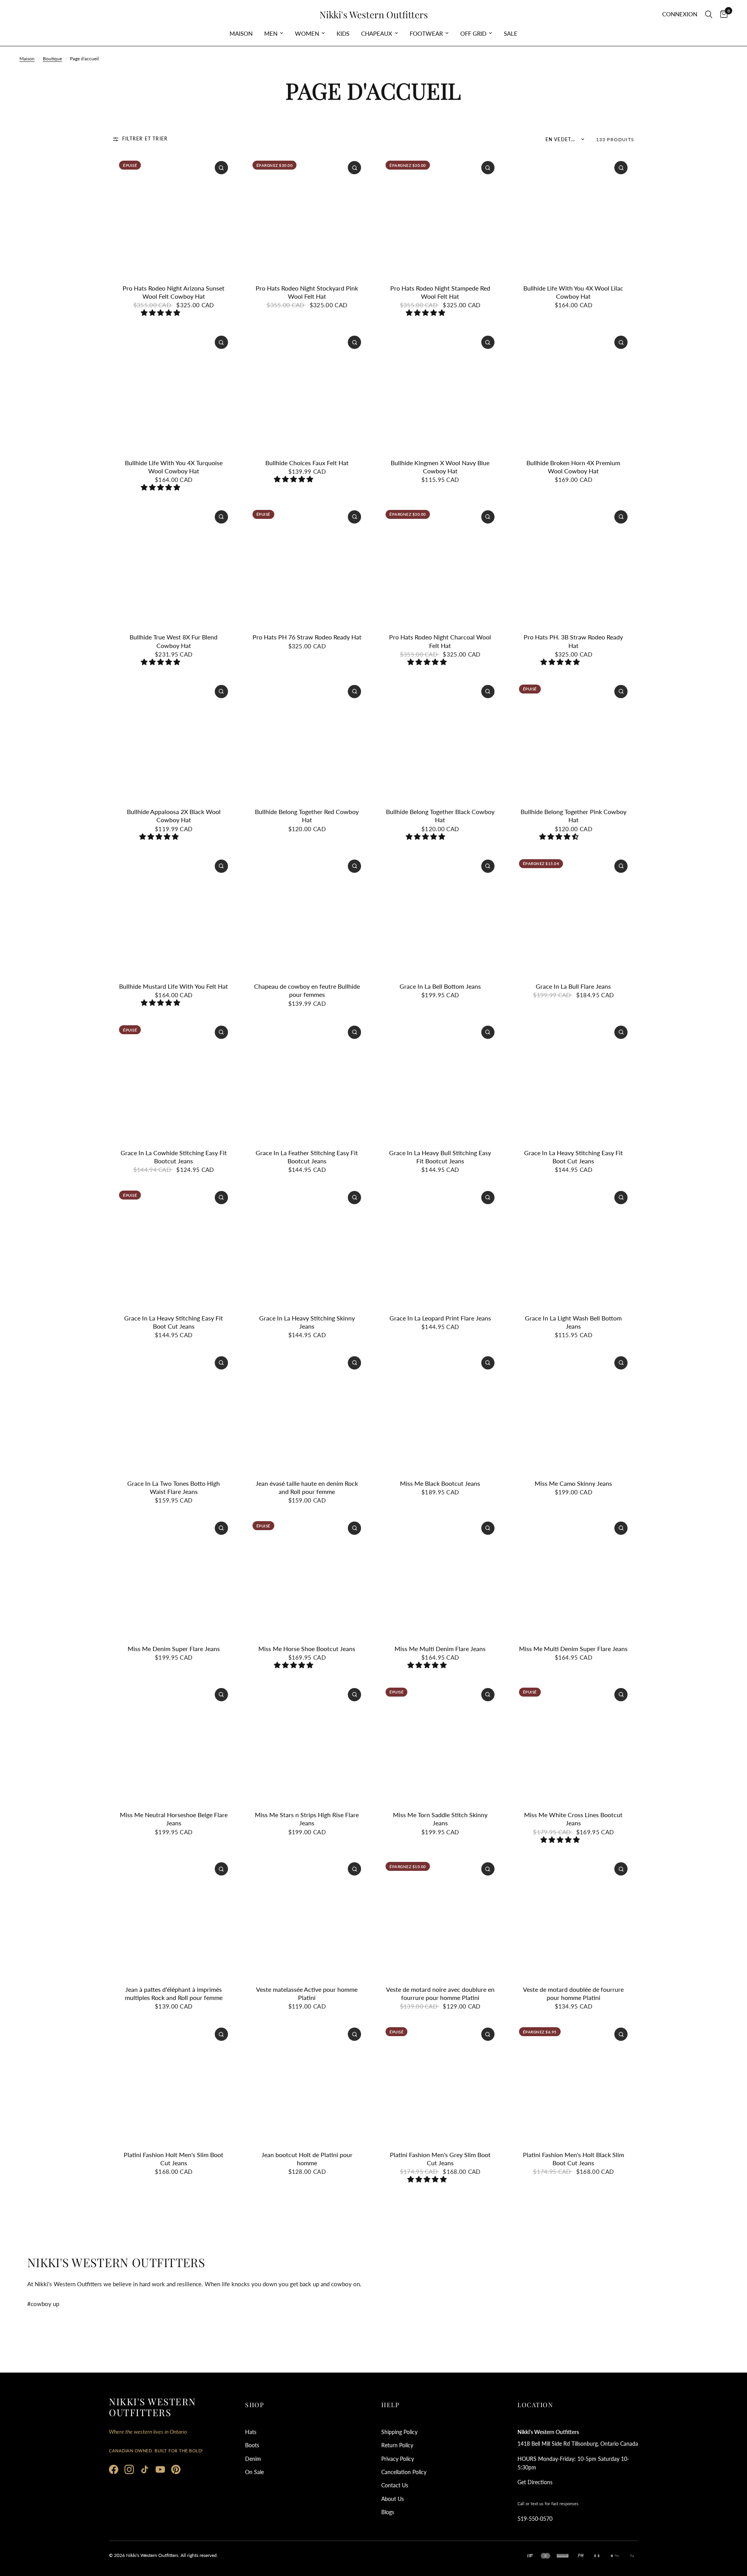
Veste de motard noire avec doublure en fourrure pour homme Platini (440, 1993)
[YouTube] (160, 2469)
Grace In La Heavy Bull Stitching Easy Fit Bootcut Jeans (440, 1157)
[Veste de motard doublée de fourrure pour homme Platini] (574, 1917)
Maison (241, 33)
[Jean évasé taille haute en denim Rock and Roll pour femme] (307, 1411)
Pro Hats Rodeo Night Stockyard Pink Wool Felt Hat (307, 292)
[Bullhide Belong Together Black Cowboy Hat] (440, 739)
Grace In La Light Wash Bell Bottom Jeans (573, 1322)
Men (271, 33)
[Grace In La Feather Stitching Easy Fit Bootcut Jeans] (307, 1080)
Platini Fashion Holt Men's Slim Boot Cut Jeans (174, 2159)
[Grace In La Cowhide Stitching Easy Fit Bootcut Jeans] (174, 1080)
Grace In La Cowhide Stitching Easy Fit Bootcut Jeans (174, 1157)
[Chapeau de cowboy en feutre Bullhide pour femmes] (307, 914)
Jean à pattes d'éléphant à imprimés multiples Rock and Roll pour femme (174, 1993)
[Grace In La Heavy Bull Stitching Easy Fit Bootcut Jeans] (440, 1080)
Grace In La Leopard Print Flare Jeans (440, 1318)
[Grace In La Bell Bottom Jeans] (440, 914)
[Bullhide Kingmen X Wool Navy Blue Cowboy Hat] (440, 390)
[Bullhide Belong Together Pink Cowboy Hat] (574, 739)
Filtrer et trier (145, 139)
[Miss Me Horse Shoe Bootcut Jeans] (307, 1576)
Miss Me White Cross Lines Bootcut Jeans (573, 1819)
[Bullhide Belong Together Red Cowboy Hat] (307, 739)
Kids (343, 33)
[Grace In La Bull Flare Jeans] (574, 914)
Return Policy (397, 2445)
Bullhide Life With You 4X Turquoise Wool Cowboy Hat (174, 467)
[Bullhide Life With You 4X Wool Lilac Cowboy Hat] (574, 215)
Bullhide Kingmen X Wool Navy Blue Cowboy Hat (440, 467)
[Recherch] (709, 14)
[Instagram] (129, 2469)
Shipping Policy (399, 2432)
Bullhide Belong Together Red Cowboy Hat (307, 816)
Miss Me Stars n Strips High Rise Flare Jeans (307, 1819)
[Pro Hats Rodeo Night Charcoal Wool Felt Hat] (440, 565)
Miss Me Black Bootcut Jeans (440, 1483)
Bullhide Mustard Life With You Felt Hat (174, 986)
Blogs (388, 2512)
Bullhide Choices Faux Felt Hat (307, 463)
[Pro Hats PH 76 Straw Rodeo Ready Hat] (307, 565)
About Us (393, 2499)
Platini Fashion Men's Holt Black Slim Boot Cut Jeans (573, 2159)
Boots (252, 2445)
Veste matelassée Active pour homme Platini (307, 1993)
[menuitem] (241, 33)
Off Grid (473, 33)
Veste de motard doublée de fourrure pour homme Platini (573, 1993)
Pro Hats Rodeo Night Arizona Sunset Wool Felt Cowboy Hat (174, 292)
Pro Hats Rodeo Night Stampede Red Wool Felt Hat (440, 292)
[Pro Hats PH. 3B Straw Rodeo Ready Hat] (574, 565)
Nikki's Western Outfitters (374, 14)
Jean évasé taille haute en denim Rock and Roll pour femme (307, 1487)
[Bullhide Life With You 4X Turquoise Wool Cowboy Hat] (174, 390)
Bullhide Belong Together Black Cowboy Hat (440, 816)
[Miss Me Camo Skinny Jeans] (574, 1411)
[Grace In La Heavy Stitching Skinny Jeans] (307, 1245)
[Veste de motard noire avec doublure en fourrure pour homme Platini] (440, 1917)
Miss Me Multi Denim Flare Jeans (440, 1649)
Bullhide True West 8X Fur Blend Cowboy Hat (174, 641)
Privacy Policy (398, 2459)
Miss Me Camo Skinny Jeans (573, 1483)
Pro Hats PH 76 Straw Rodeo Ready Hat (307, 637)
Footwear (426, 33)
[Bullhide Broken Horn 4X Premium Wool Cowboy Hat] (574, 390)
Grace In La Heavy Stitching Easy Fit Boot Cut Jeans (573, 1157)
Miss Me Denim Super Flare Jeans (174, 1649)
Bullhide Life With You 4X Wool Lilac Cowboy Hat (573, 292)
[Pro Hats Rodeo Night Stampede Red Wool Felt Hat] (440, 215)
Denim (253, 2459)
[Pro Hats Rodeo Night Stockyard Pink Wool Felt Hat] (307, 215)
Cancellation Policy (404, 2472)
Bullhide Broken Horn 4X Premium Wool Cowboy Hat (573, 467)
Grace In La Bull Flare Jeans (573, 986)
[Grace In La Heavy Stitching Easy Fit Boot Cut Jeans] (574, 1080)
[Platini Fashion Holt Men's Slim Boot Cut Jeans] (174, 2082)
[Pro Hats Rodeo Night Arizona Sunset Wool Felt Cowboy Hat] (174, 215)
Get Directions (535, 2482)
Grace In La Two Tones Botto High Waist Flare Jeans (174, 1487)
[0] (722, 14)
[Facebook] (114, 2469)
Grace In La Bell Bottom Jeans (440, 986)
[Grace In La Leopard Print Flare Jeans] (440, 1245)
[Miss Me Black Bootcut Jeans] (440, 1411)
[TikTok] (145, 2469)
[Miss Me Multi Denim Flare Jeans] (440, 1576)
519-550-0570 (535, 2519)
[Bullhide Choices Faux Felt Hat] (307, 390)
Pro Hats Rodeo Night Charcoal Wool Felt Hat (440, 641)
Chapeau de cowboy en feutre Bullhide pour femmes (307, 990)
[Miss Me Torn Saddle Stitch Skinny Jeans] (440, 1742)
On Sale (254, 2472)
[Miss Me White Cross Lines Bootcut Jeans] (574, 1742)
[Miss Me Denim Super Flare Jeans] (174, 1576)
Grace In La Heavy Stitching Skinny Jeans (307, 1322)
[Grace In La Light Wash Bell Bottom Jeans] (574, 1245)
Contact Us (395, 2485)
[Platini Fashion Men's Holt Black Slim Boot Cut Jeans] (574, 2082)
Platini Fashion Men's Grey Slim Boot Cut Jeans (440, 2159)
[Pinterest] (176, 2469)
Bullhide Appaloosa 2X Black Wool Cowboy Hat (174, 816)
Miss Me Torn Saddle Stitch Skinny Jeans (440, 1819)
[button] (161, 313)
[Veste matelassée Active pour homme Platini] (307, 1917)
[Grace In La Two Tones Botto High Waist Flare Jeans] (174, 1411)
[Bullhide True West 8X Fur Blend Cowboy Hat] (174, 565)
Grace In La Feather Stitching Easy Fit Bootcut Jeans (307, 1157)
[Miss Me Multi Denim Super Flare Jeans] (574, 1576)
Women (307, 33)
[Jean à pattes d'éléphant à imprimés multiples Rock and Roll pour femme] (174, 1917)
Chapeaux (377, 33)
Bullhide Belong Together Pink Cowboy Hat (573, 816)
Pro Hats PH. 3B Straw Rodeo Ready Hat (573, 641)
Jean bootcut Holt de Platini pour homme (307, 2159)
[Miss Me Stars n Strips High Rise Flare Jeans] (307, 1742)
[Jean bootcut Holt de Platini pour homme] (307, 2082)
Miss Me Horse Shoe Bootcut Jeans (307, 1649)
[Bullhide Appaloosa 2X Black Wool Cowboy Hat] (174, 739)
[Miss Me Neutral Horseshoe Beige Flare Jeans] (174, 1742)
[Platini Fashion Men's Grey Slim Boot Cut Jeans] (440, 2082)
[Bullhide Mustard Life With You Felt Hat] (174, 914)
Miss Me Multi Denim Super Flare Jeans (573, 1649)
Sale (511, 33)
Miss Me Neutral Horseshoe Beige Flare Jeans (174, 1819)
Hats (251, 2432)
